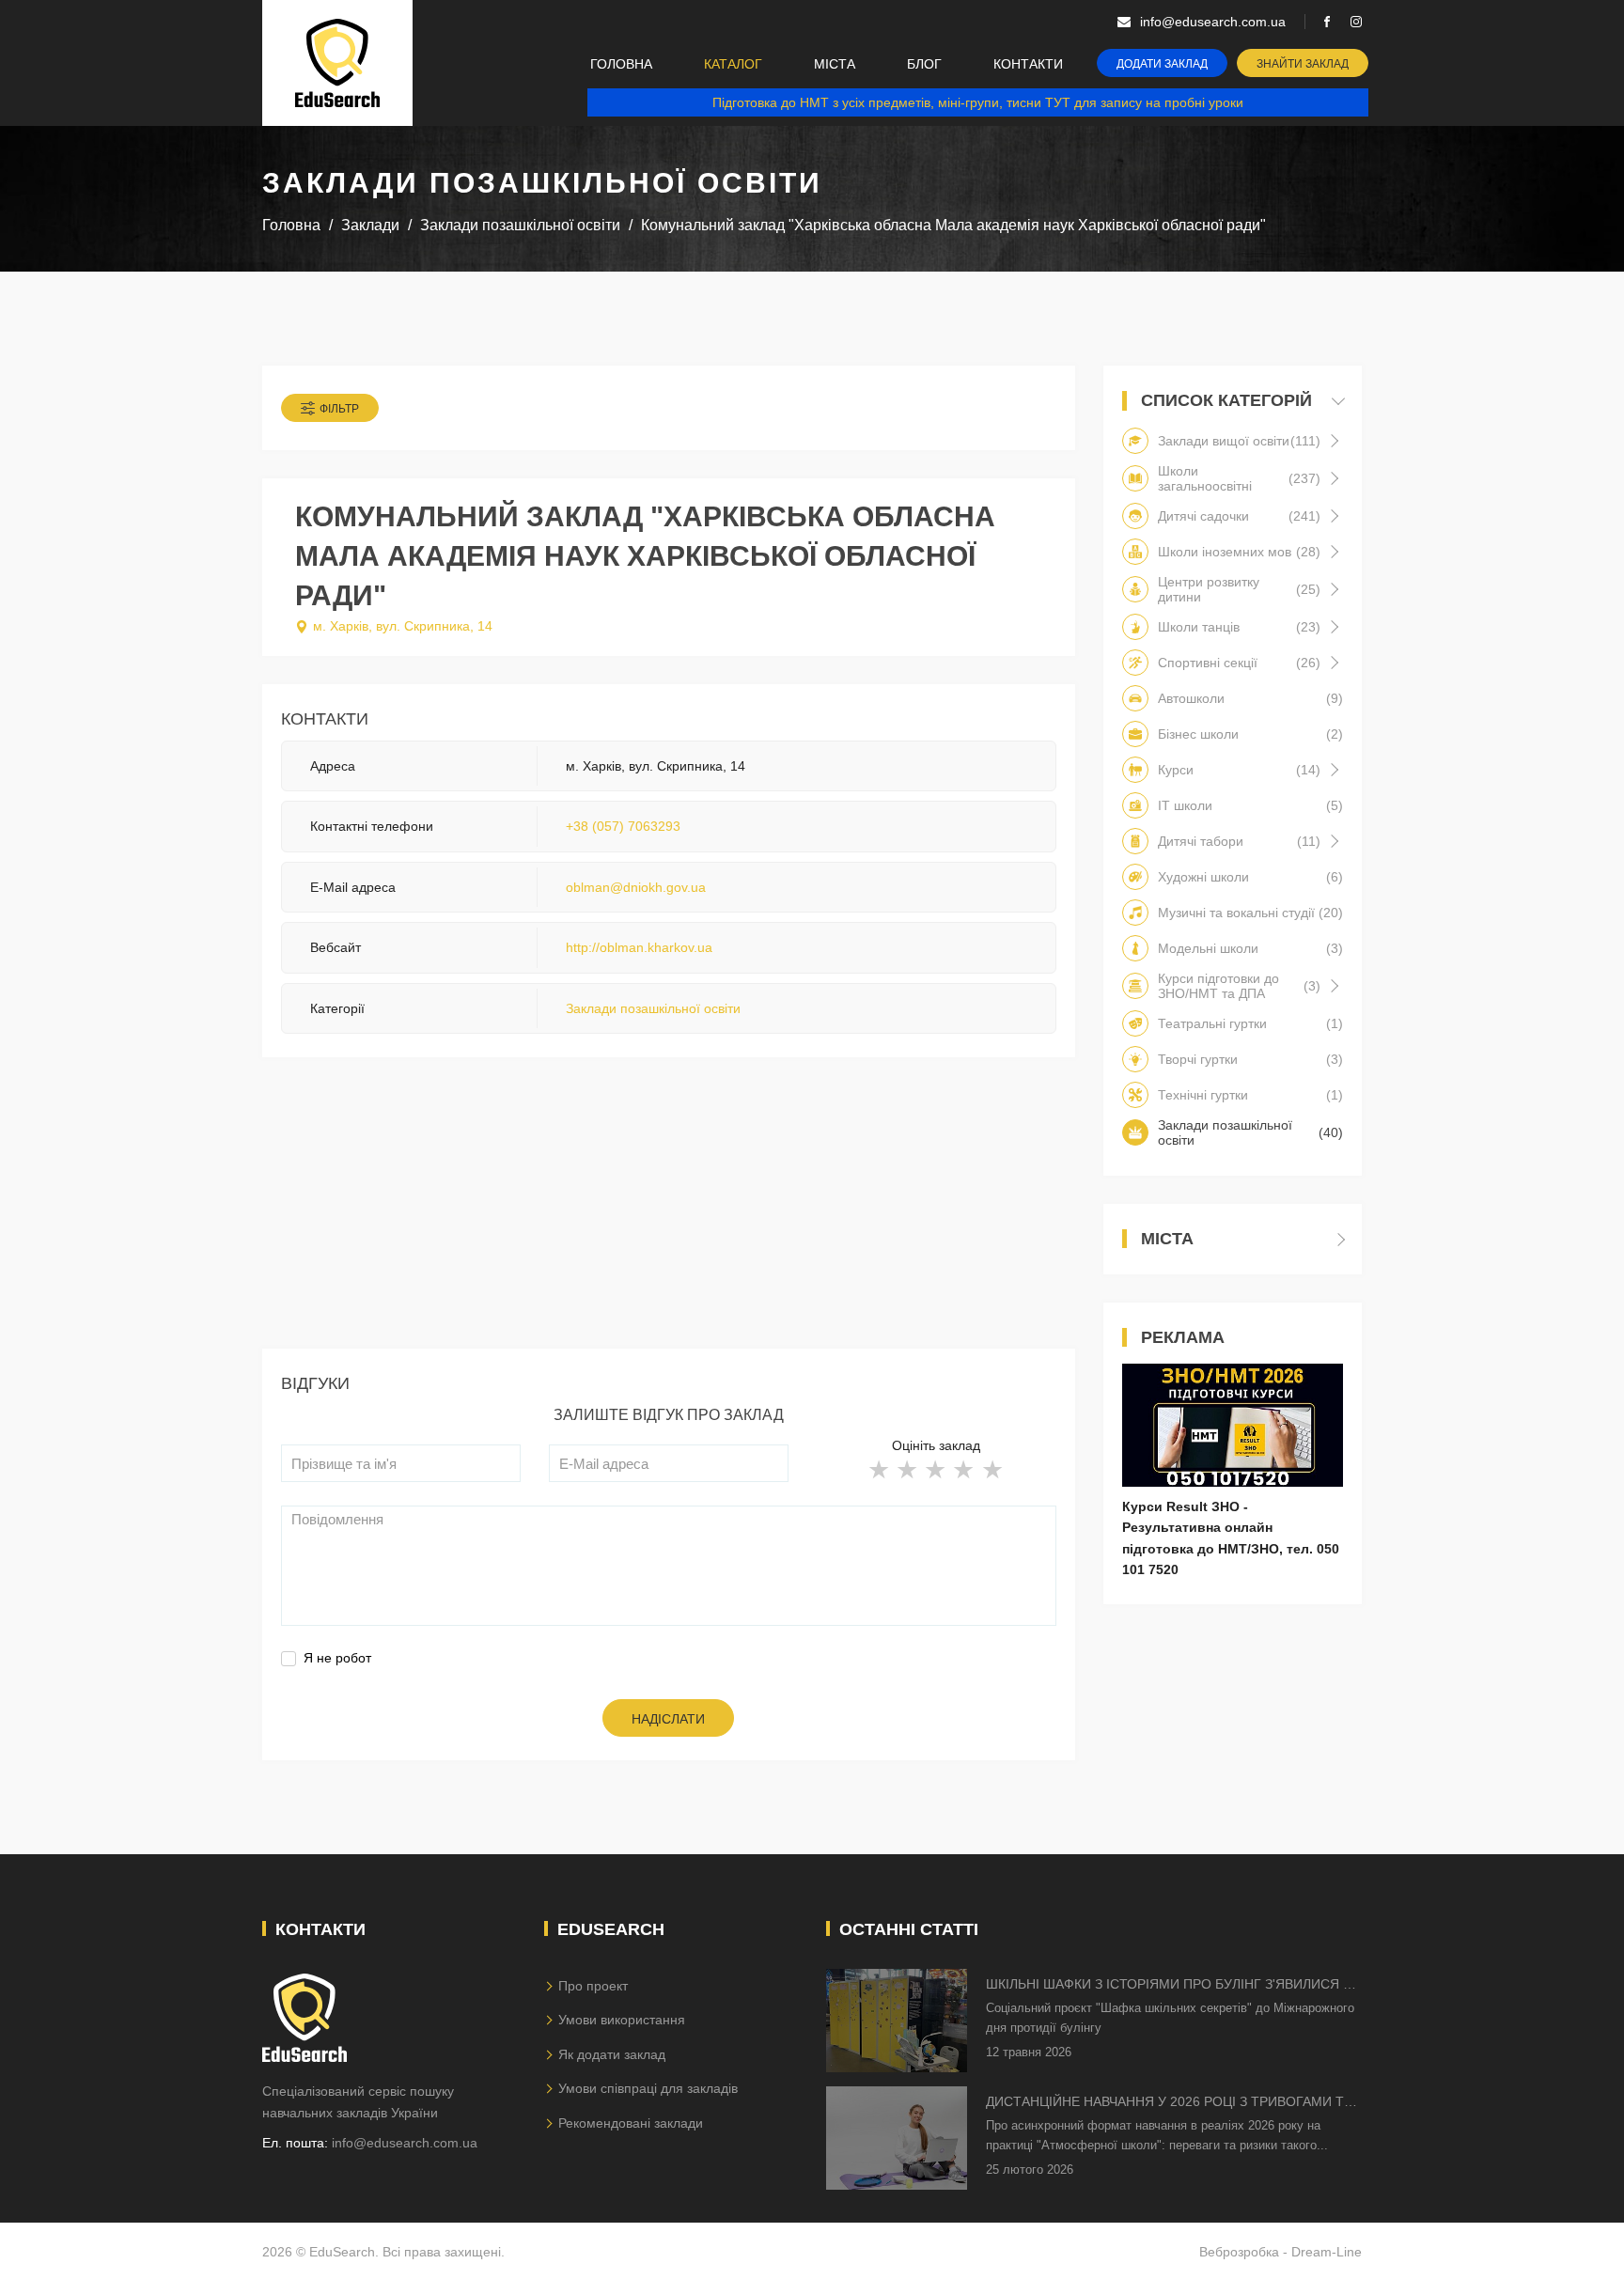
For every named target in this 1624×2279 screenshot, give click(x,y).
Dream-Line (1327, 2252)
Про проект (593, 1986)
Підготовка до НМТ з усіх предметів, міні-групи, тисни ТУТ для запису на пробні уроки (978, 102)
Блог (924, 64)
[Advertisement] (669, 1217)
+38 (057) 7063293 (623, 826)
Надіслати (668, 1719)
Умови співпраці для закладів (648, 2088)
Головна (621, 64)
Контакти (1028, 64)
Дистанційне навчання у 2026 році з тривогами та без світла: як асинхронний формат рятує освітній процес (1169, 2103)
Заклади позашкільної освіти (653, 1008)
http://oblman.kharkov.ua (639, 947)
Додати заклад (1162, 64)
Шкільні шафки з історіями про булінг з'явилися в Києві (1169, 1985)
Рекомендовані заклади (631, 2123)
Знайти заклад (1303, 64)
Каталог (733, 64)
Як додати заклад (612, 2054)
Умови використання (622, 2020)
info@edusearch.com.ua (405, 2143)
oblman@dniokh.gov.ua (636, 887)
